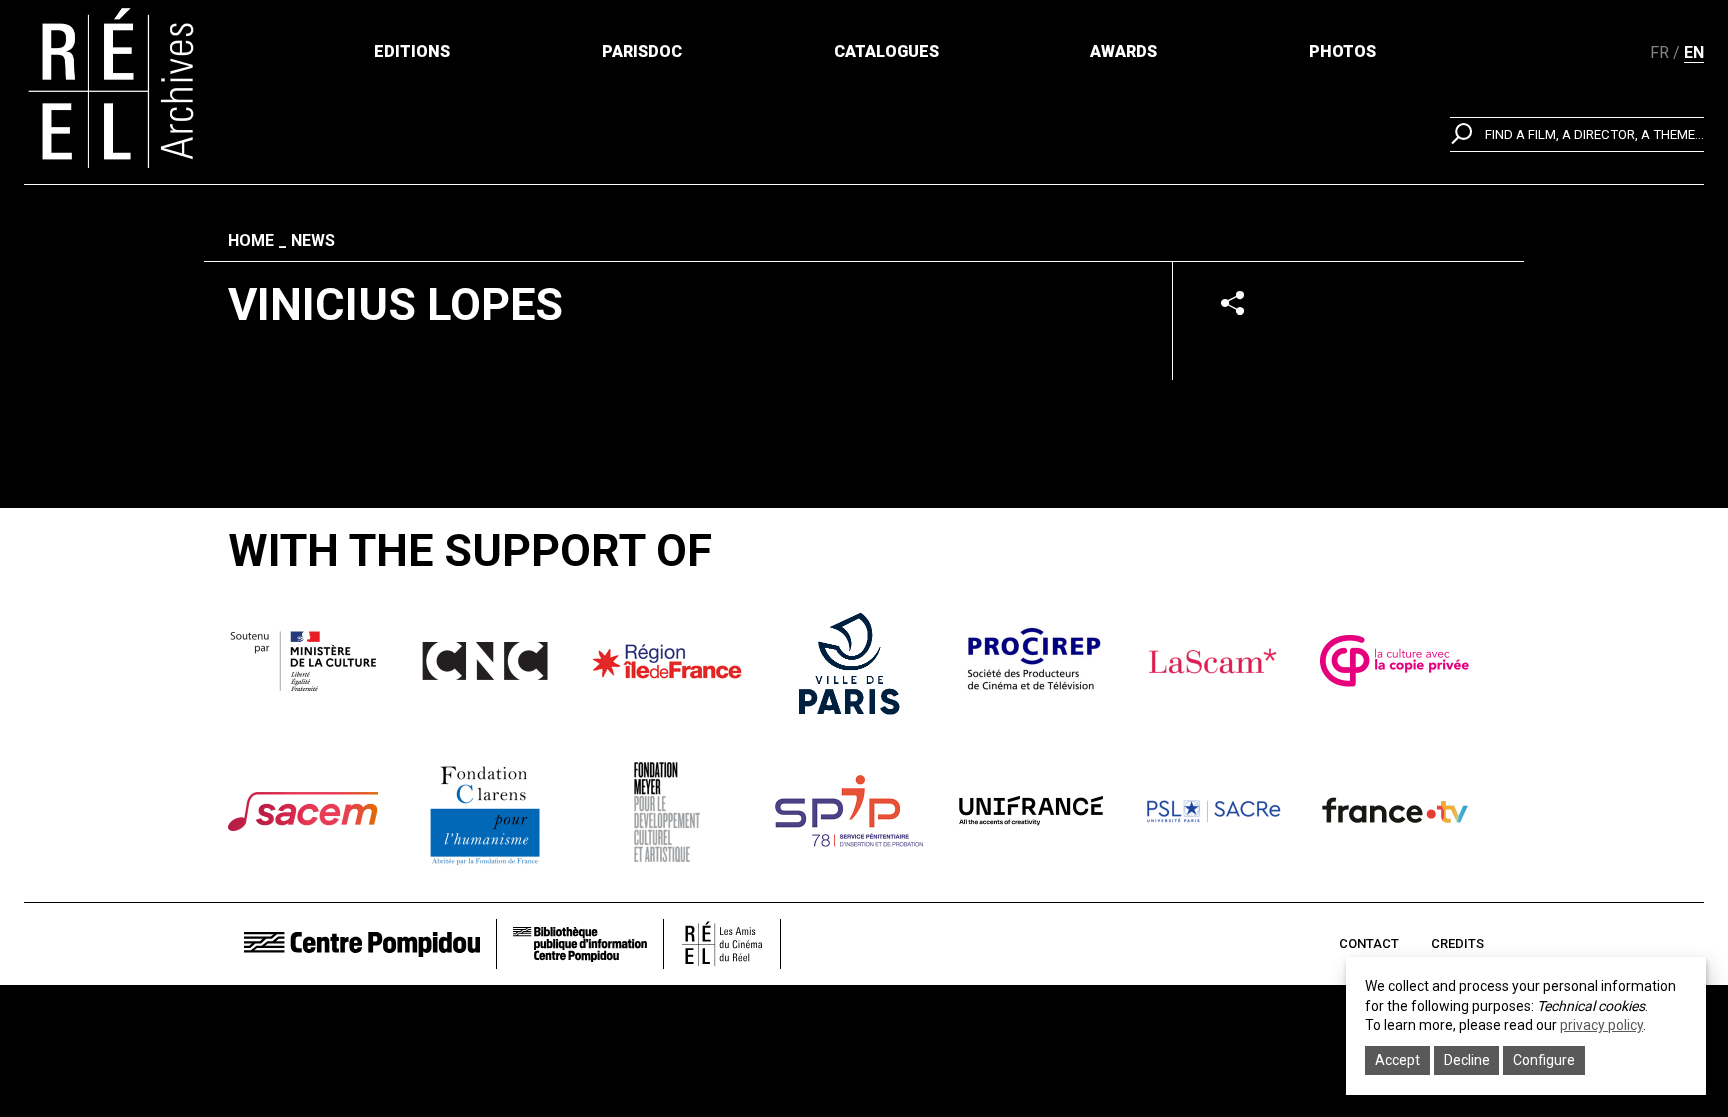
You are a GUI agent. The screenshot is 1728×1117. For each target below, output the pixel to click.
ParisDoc (642, 51)
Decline (1467, 1060)
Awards (1123, 51)
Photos (1342, 51)
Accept (1397, 1060)
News (313, 240)
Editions (412, 51)
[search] (1577, 134)
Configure (1544, 1060)
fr (1659, 52)
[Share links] (1232, 302)
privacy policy (1601, 1025)
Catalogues (886, 51)
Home (251, 240)
